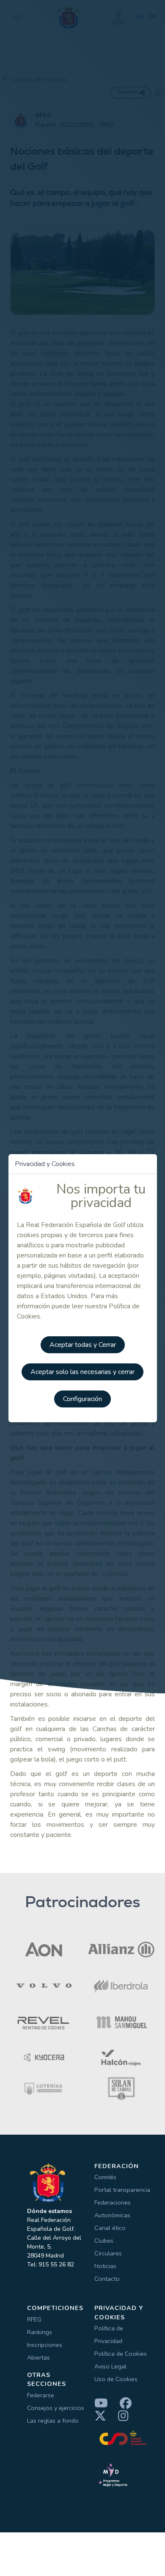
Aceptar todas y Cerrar (83, 1345)
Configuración (82, 1399)
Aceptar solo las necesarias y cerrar (82, 1372)
